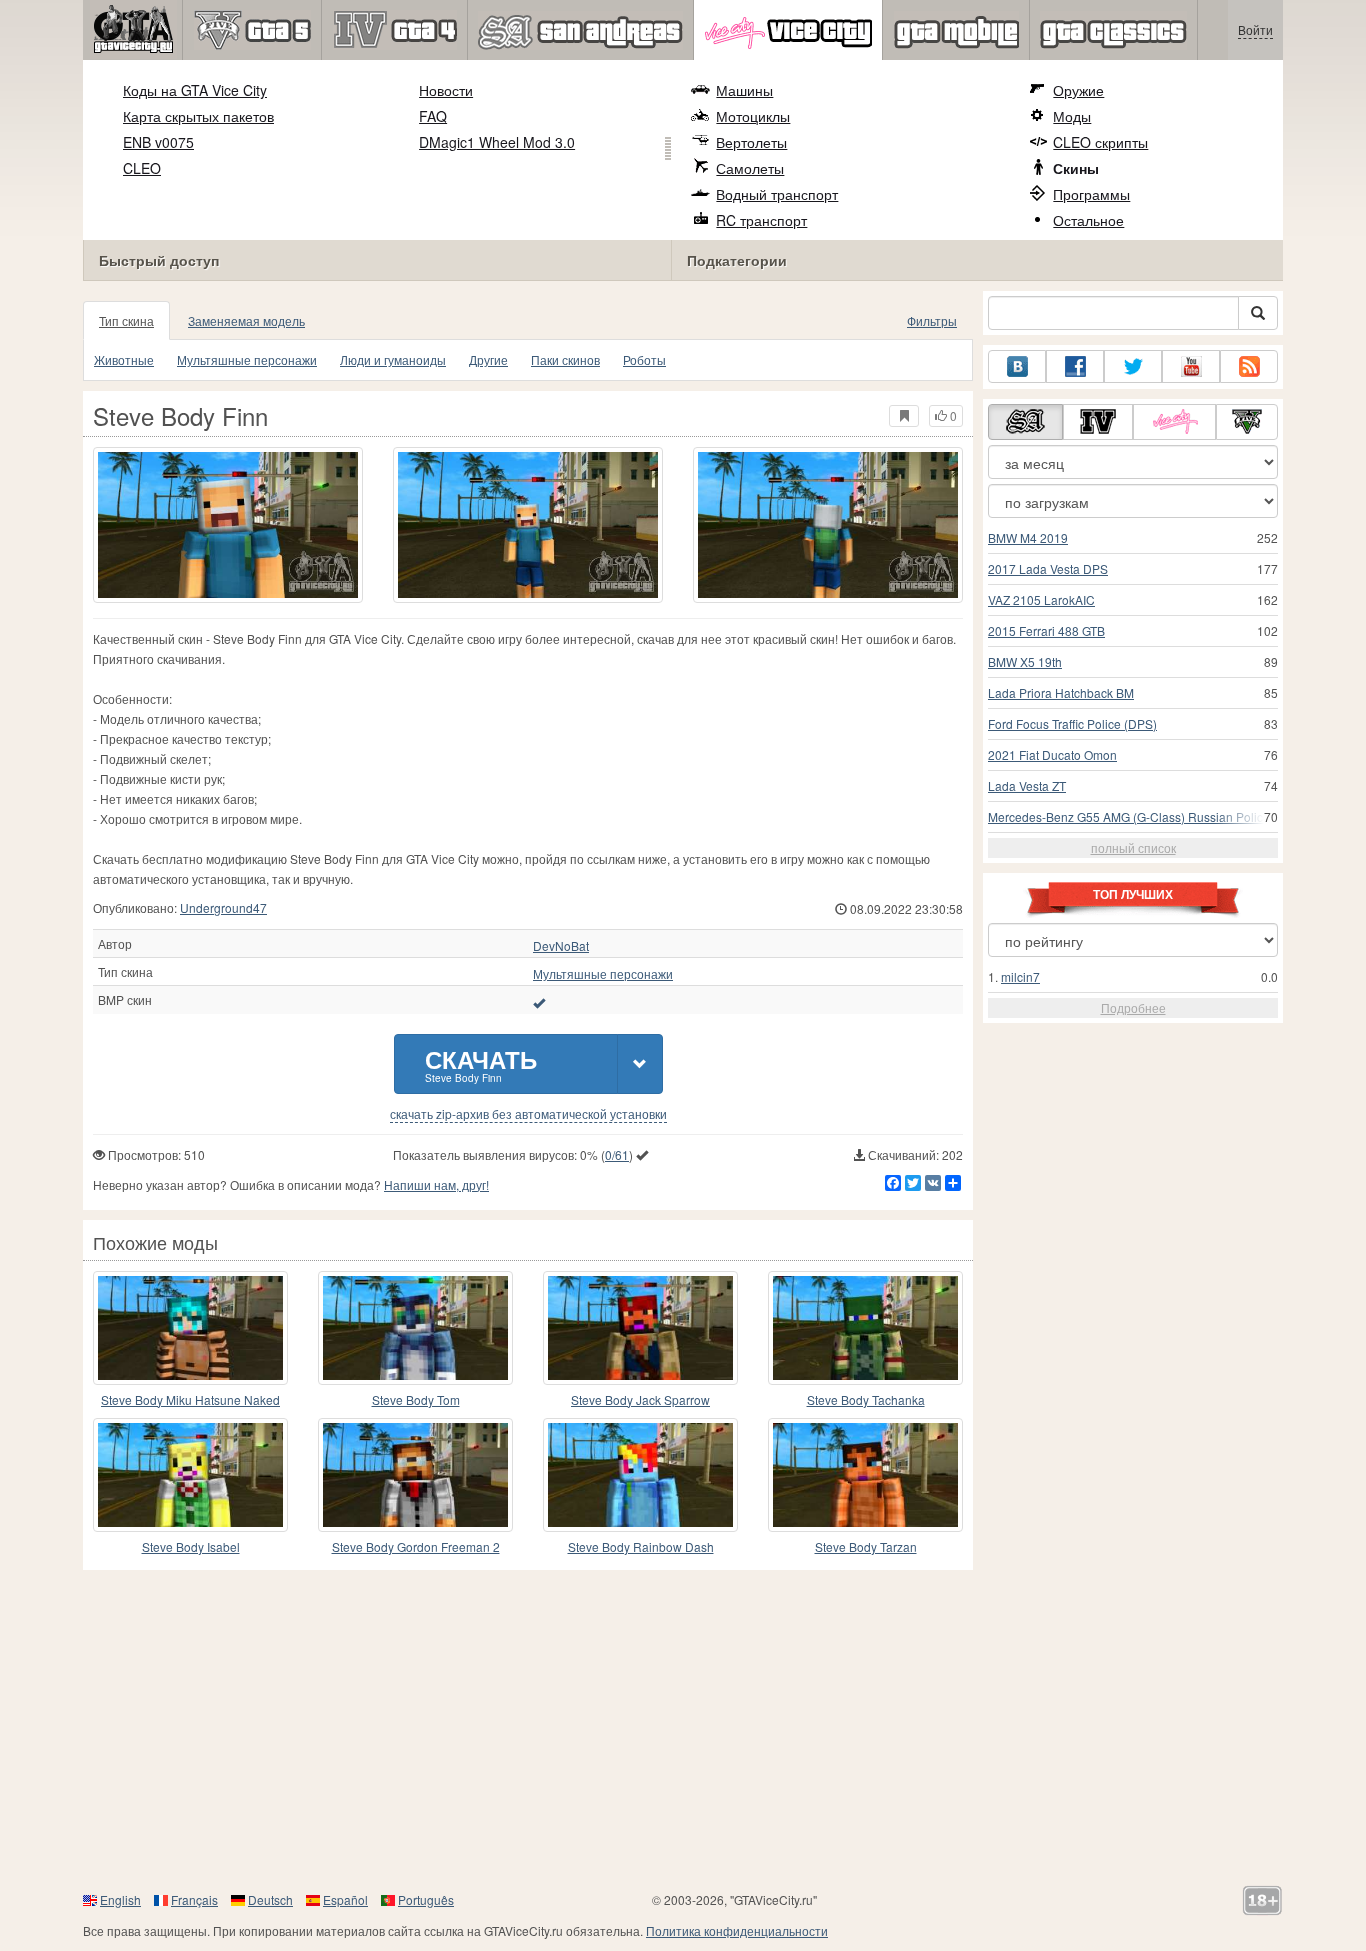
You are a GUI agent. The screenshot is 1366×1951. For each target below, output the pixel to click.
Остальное (1088, 220)
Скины (1076, 168)
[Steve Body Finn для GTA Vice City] (228, 525)
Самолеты (750, 168)
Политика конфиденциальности (737, 1930)
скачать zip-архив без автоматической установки (528, 1114)
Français (194, 1899)
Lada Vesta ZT (1027, 785)
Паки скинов (565, 359)
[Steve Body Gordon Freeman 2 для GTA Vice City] (415, 1475)
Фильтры (932, 320)
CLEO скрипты (1100, 142)
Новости (446, 90)
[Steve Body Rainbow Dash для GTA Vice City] (640, 1475)
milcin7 (1020, 976)
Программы (1091, 194)
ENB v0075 (158, 142)
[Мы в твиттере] (1133, 366)
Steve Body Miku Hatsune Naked (190, 1399)
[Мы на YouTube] (1191, 366)
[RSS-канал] (1249, 366)
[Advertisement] (683, 1730)
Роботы (644, 359)
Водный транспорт (777, 194)
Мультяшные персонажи (247, 359)
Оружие (1078, 90)
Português (426, 1899)
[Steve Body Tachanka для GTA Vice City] (865, 1328)
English (120, 1899)
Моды (1072, 116)
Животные (124, 359)
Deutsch (270, 1899)
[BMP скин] (539, 1002)
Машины (744, 90)
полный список (1133, 847)
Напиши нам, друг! (436, 1184)
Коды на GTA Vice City (195, 90)
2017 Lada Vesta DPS (1048, 568)
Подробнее (1133, 1007)
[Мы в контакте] (1017, 366)
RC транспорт (761, 220)
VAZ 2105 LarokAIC (1041, 599)
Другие (488, 359)
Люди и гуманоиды (393, 359)
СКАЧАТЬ (481, 1063)
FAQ (433, 116)
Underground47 (223, 907)
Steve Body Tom (416, 1399)
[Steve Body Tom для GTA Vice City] (415, 1328)
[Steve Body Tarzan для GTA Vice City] (865, 1475)
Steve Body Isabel (191, 1546)
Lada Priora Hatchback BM (1061, 692)
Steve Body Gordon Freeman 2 (416, 1546)
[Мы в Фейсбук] (1075, 366)
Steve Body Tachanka (866, 1399)
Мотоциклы (753, 116)
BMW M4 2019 (1028, 537)
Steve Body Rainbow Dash (641, 1546)
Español (345, 1899)
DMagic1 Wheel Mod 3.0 (497, 142)
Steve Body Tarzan (866, 1546)
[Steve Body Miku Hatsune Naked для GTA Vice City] (190, 1328)
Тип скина (126, 320)
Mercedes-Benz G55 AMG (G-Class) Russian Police (1129, 816)
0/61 (617, 1154)
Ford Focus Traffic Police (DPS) (1072, 723)
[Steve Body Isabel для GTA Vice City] (190, 1475)
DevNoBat (561, 946)
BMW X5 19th (1025, 661)
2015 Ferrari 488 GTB (1046, 630)
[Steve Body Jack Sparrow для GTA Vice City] (640, 1328)
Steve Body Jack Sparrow (640, 1399)
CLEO (142, 168)
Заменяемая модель (246, 320)
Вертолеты (751, 142)
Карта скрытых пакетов (198, 116)
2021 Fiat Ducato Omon (1052, 754)
